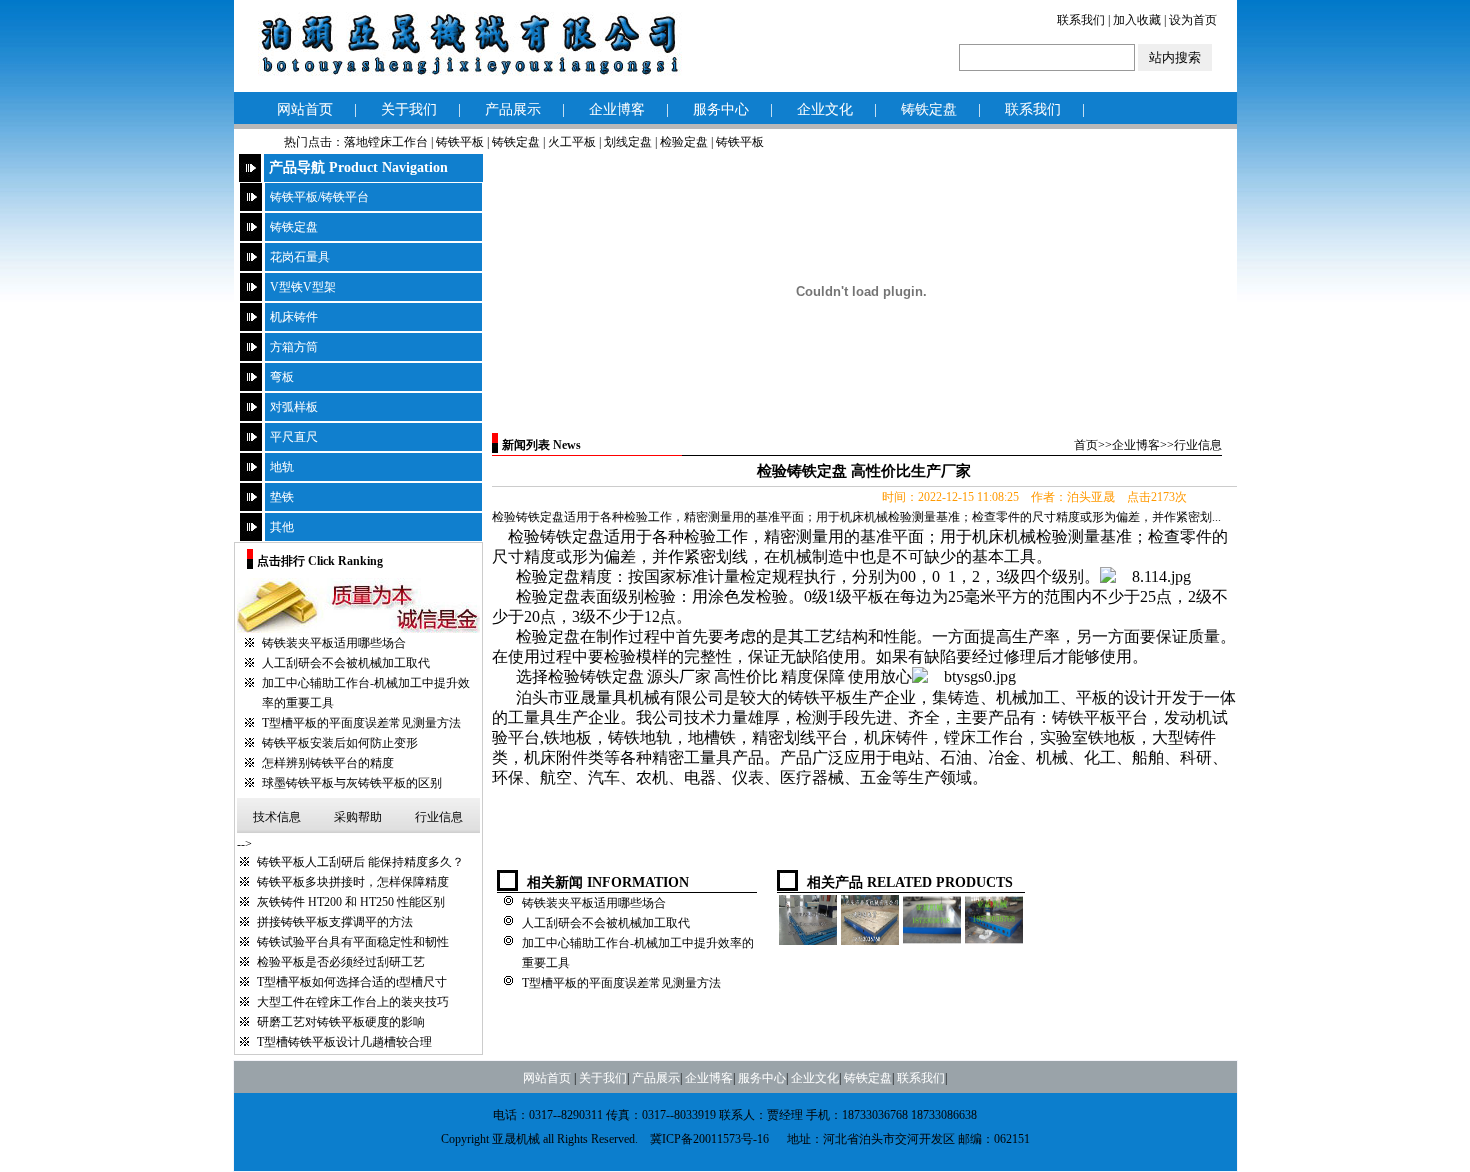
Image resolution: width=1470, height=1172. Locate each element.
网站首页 (305, 109)
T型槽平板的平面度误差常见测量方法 (361, 723)
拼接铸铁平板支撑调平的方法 (335, 922)
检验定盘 (684, 142)
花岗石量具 (300, 257)
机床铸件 (294, 317)
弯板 (282, 377)
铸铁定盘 (929, 109)
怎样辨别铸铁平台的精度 (328, 763)
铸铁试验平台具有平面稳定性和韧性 (353, 942)
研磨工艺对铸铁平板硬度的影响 (341, 1022)
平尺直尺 (294, 437)
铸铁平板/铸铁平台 (319, 197)
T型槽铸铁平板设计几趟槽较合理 (344, 1042)
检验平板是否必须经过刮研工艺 (341, 962)
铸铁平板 (460, 142)
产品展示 (513, 109)
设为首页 (1193, 20)
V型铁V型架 (303, 287)
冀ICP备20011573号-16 (709, 1139)
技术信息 (277, 817)
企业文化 (825, 109)
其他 (282, 527)
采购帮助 (358, 817)
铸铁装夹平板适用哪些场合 (334, 643)
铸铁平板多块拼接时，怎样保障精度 (353, 882)
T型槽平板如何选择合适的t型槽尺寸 (352, 982)
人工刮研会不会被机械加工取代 (346, 663)
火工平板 (572, 142)
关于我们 (409, 109)
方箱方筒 (294, 347)
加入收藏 (1137, 20)
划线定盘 (628, 142)
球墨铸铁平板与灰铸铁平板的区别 (352, 783)
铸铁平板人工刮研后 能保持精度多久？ (360, 862)
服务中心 (721, 109)
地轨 (282, 467)
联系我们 (1081, 20)
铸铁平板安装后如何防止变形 (340, 743)
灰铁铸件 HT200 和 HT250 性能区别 (351, 902)
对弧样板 (294, 407)
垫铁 (282, 497)
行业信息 (439, 817)
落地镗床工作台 (386, 142)
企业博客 (617, 109)
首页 (1086, 445)
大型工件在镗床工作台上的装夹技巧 (353, 1002)
